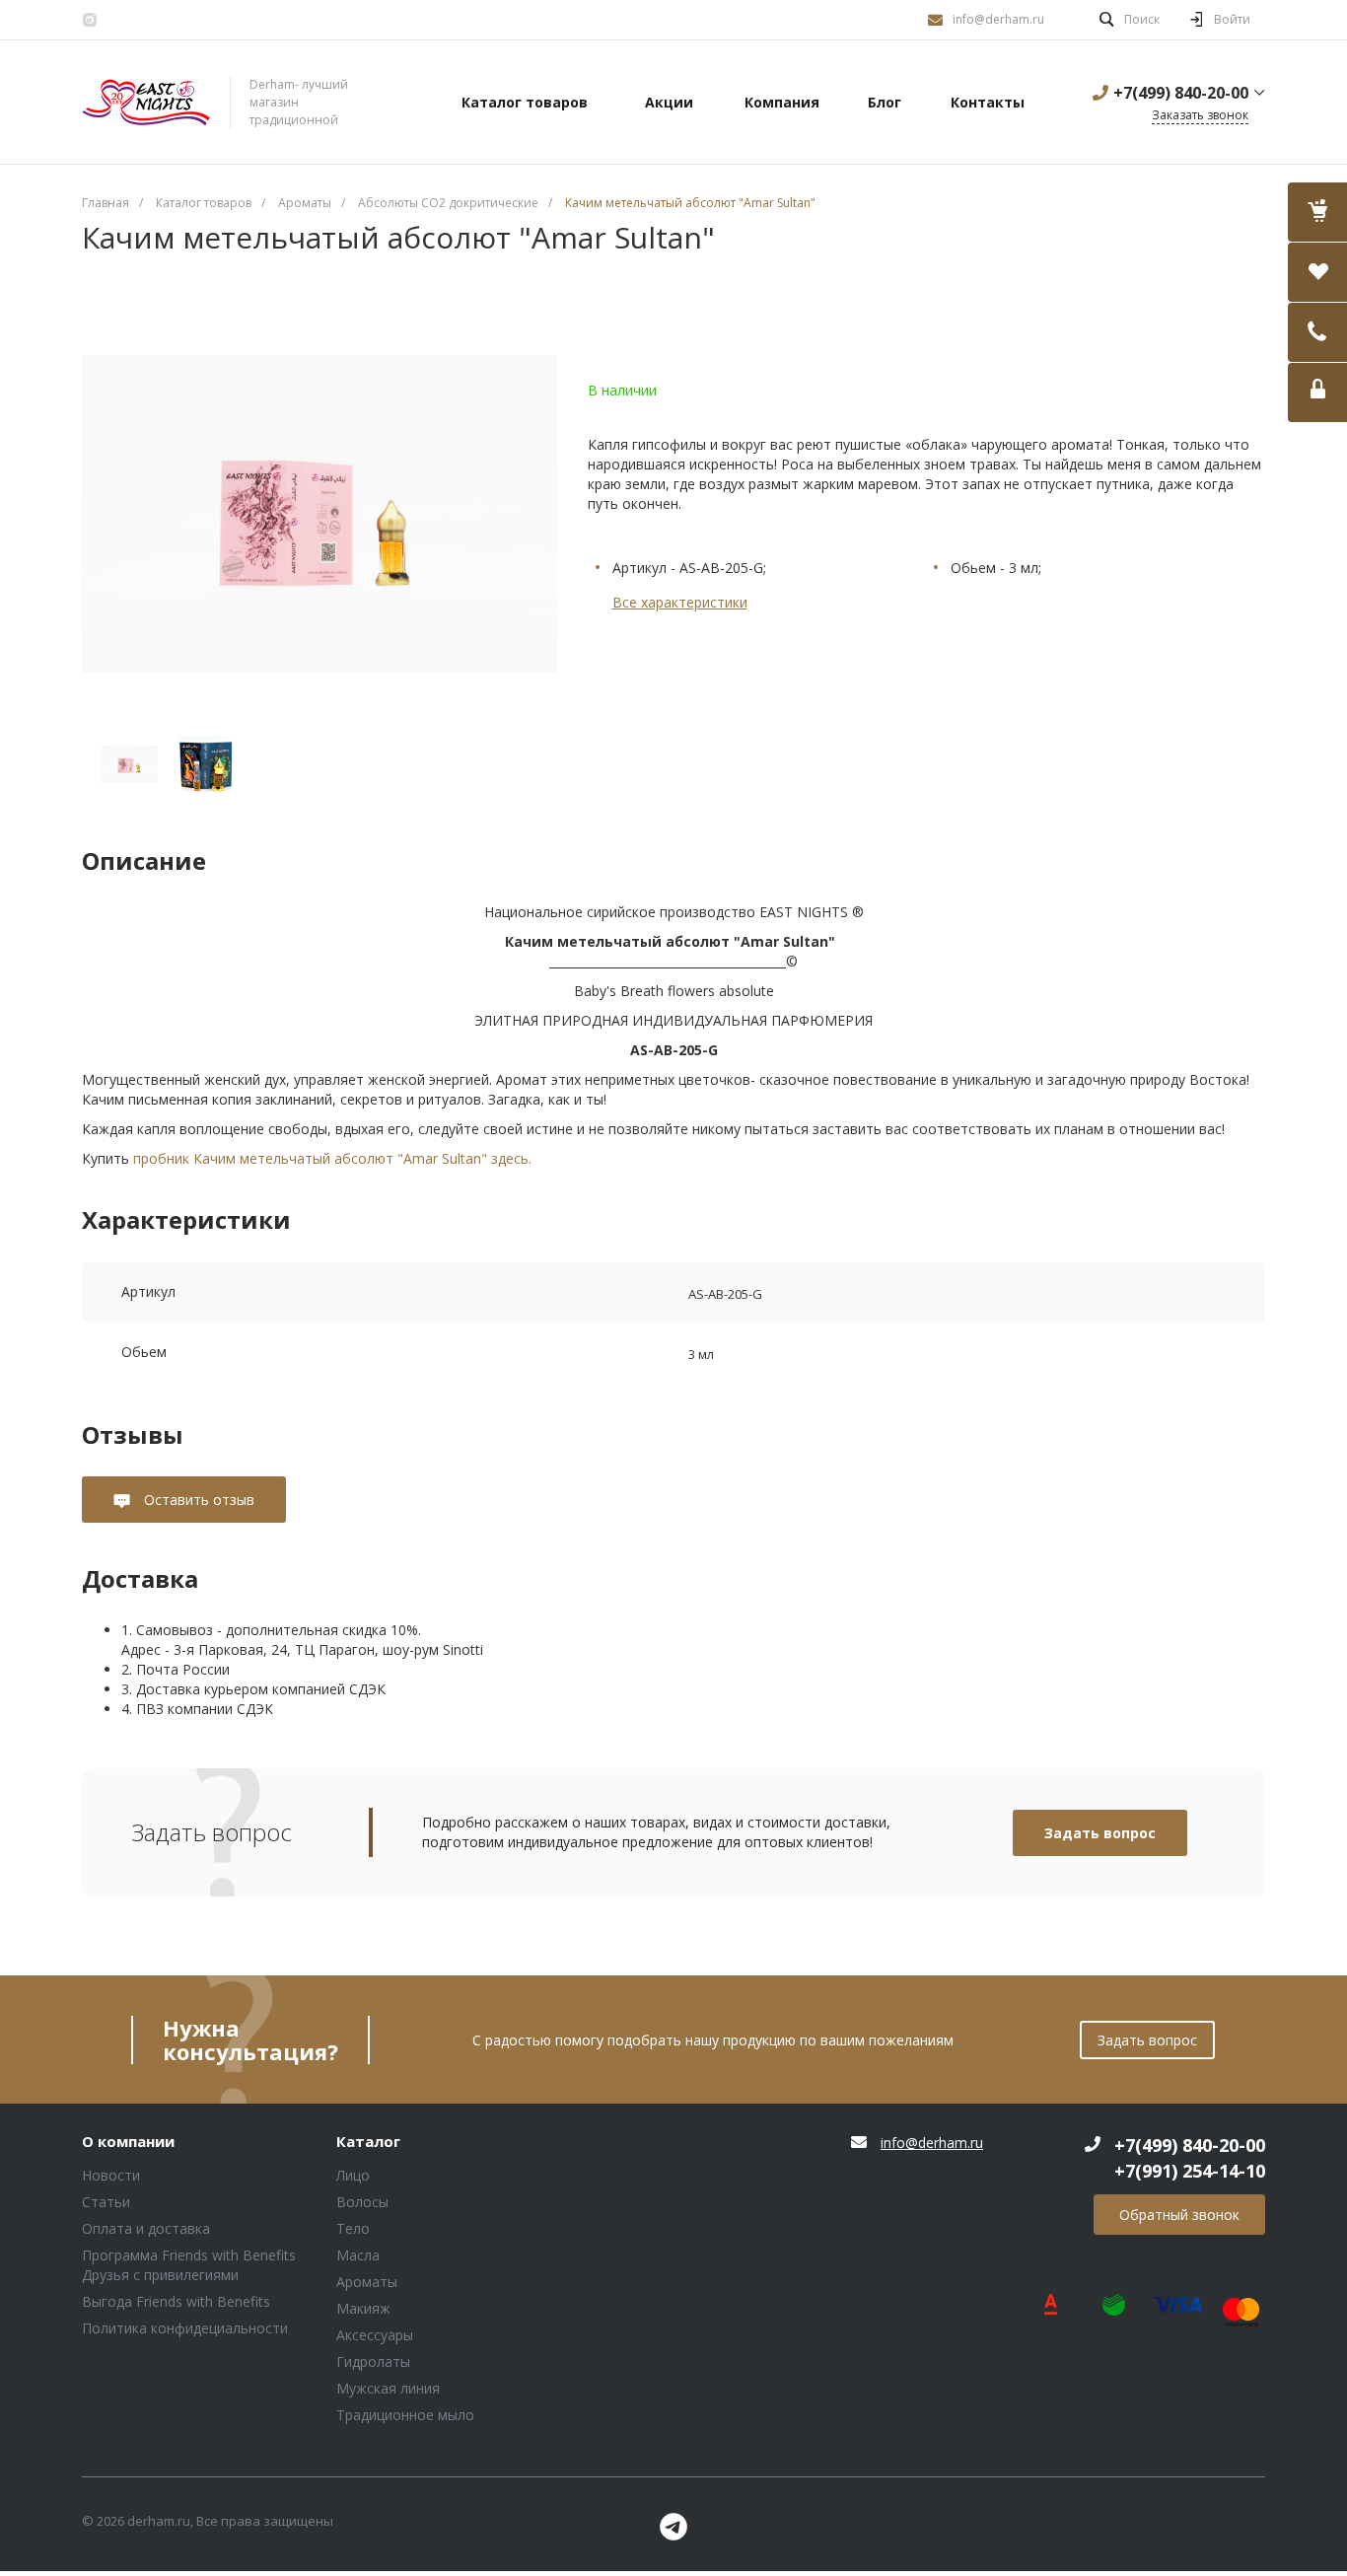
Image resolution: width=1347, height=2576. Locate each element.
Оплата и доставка (146, 2228)
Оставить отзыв (197, 1500)
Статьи (106, 2202)
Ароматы (367, 2282)
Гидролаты (373, 2361)
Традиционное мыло (405, 2415)
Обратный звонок (1179, 2215)
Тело (353, 2228)
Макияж (363, 2308)
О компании (128, 2142)
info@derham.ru (998, 19)
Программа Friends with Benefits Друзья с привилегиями (189, 2265)
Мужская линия (388, 2388)
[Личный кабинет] (1317, 393)
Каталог (368, 2142)
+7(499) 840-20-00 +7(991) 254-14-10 (1190, 2158)
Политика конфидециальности (185, 2328)
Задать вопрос (1100, 1833)
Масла (358, 2255)
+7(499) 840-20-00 (1181, 93)
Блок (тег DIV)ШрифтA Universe (146, 103)
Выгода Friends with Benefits (176, 2301)
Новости (111, 2175)
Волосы (362, 2202)
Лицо (353, 2175)
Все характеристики (680, 602)
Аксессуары (375, 2335)
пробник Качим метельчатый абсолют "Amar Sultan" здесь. (332, 1158)
